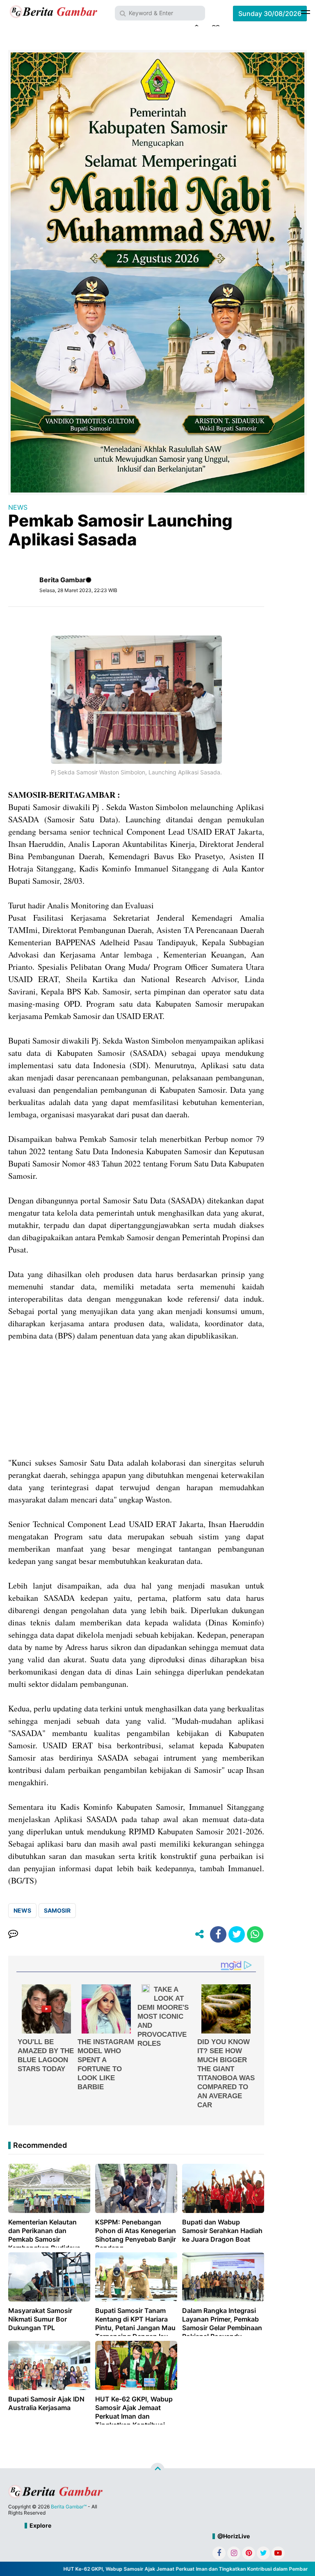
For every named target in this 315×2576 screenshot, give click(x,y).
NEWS (18, 507)
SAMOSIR (57, 1910)
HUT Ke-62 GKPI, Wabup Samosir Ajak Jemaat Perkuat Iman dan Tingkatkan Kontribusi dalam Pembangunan (170, 2569)
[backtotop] (157, 2469)
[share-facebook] (218, 1934)
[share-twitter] (237, 1934)
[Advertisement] (136, 1399)
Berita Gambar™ (69, 2507)
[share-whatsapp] (255, 1934)
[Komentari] (13, 1934)
